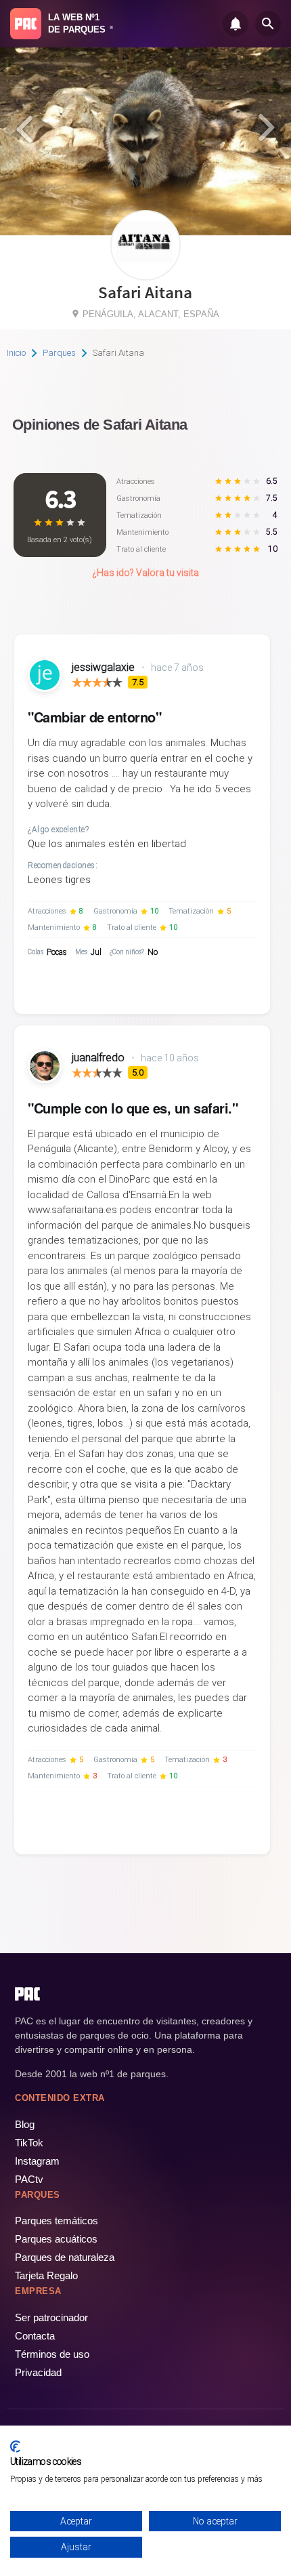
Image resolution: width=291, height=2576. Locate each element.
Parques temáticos (57, 2221)
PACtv (29, 2179)
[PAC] (26, 24)
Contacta (35, 2336)
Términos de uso (52, 2354)
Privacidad (38, 2372)
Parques (59, 353)
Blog (25, 2124)
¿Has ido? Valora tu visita (145, 573)
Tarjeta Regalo (46, 2275)
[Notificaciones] (236, 24)
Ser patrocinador (51, 2317)
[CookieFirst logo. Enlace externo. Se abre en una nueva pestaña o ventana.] (15, 2447)
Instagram (37, 2161)
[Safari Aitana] (145, 275)
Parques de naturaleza (65, 2257)
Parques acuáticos (56, 2239)
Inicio (16, 353)
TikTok (29, 2143)
